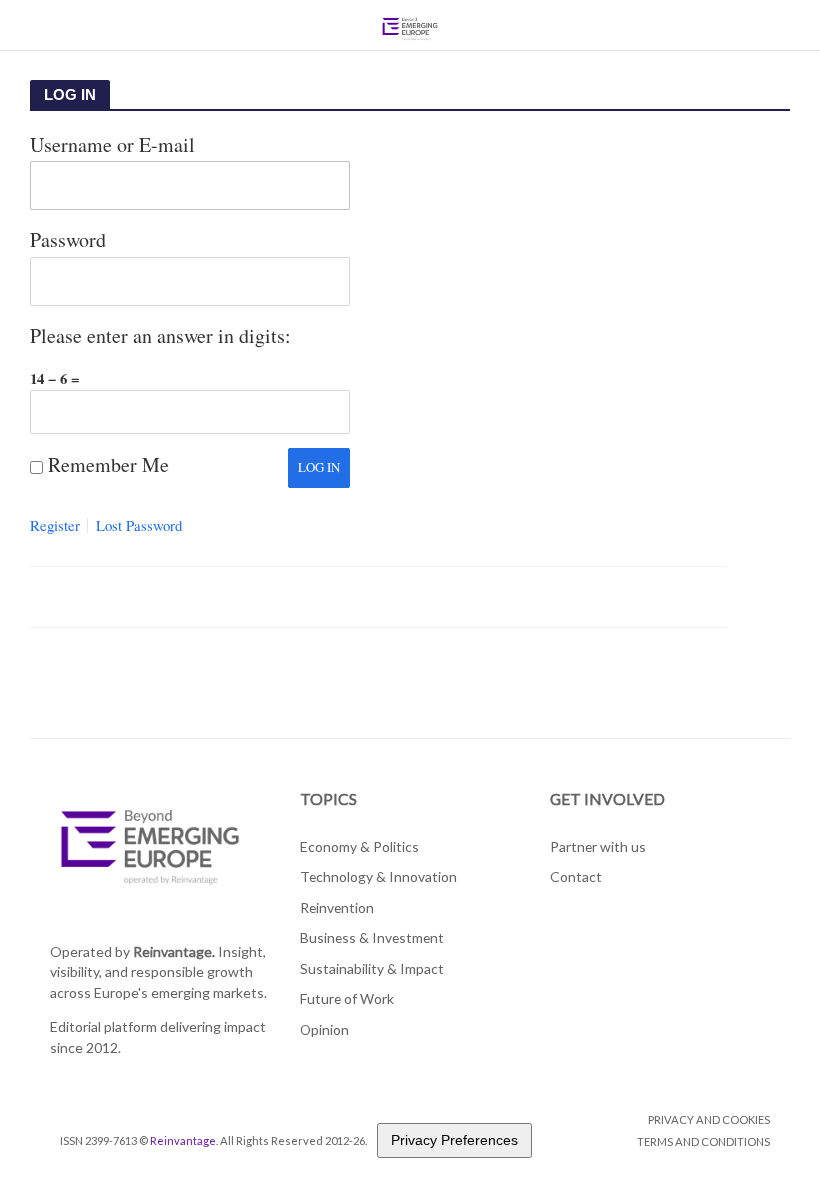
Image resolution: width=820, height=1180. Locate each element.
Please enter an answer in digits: (160, 335)
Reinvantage (183, 1140)
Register (55, 525)
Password (68, 239)
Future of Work (347, 998)
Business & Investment (372, 937)
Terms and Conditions (703, 1141)
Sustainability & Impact (372, 968)
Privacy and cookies (709, 1119)
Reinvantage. (174, 951)
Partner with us (598, 846)
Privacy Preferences (454, 1140)
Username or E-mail (112, 144)
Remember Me (108, 464)
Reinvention (337, 907)
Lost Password (139, 525)
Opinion (324, 1029)
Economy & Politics (359, 846)
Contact (576, 876)
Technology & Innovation (378, 876)
